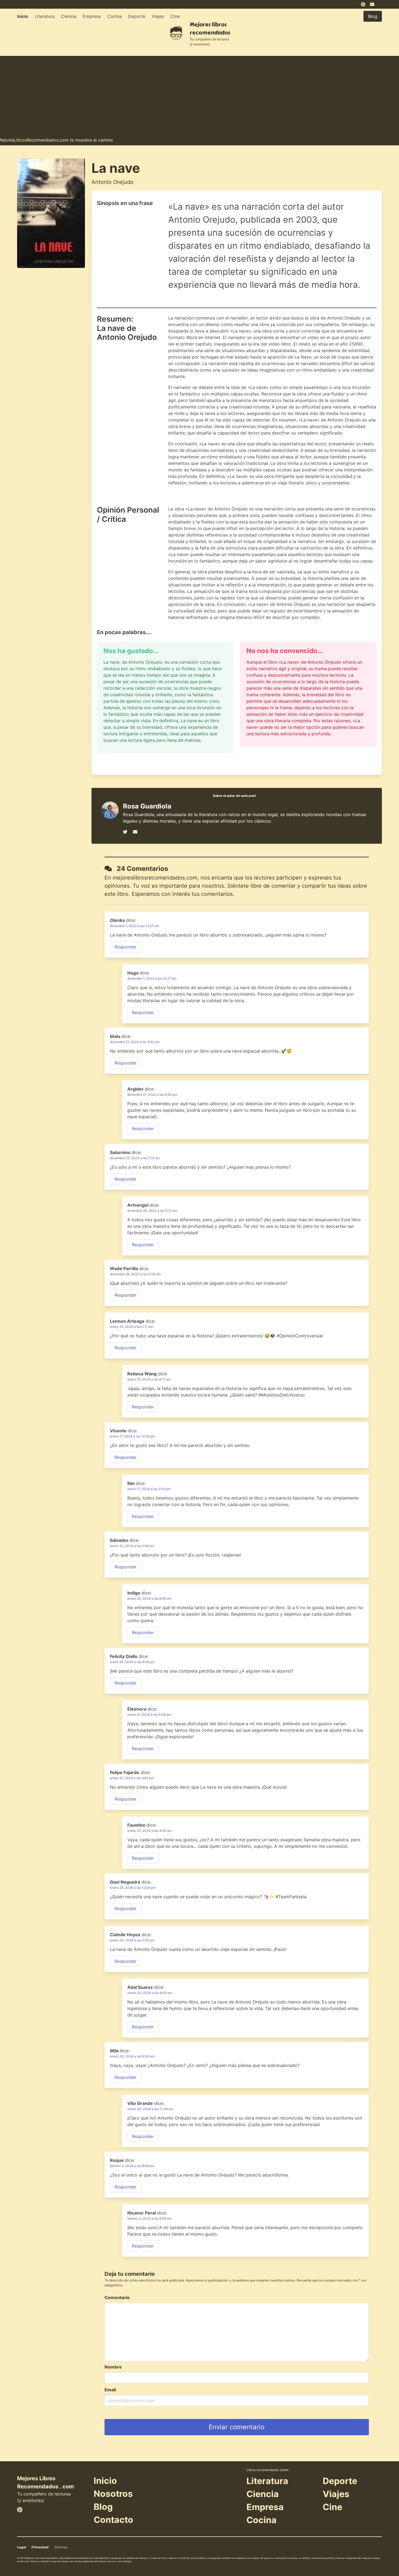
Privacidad (40, 2547)
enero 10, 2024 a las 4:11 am (149, 1379)
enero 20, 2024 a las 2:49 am (132, 1546)
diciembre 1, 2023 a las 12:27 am (134, 926)
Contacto (113, 2520)
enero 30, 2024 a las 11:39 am (150, 2109)
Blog (103, 2507)
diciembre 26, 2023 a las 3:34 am (135, 1274)
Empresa (92, 16)
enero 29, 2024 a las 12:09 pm (133, 1888)
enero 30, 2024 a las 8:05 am (150, 1993)
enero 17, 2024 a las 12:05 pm (132, 1436)
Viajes (158, 16)
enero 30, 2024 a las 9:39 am (132, 2056)
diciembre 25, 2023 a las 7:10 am (135, 1158)
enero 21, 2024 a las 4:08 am (149, 1714)
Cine (175, 16)
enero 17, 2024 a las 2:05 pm (149, 1489)
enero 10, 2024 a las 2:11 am (132, 1327)
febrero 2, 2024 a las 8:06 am (132, 2166)
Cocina (114, 16)
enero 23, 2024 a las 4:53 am (150, 1831)
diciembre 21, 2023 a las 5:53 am (135, 1042)
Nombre (113, 2367)
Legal (21, 2547)
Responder (126, 947)
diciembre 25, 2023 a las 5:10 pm (152, 1211)
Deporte (137, 16)
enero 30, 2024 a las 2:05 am (132, 1940)
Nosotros (113, 2494)
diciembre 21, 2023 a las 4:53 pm (152, 1094)
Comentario (117, 2297)
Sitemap (61, 2547)
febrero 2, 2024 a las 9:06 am (149, 2218)
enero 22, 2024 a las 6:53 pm (132, 1778)
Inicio (23, 16)
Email (110, 2390)
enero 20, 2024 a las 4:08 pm (132, 1662)
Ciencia (69, 16)
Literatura (45, 16)
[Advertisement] (199, 94)
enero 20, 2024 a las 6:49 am (149, 1598)
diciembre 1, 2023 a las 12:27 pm (152, 978)
